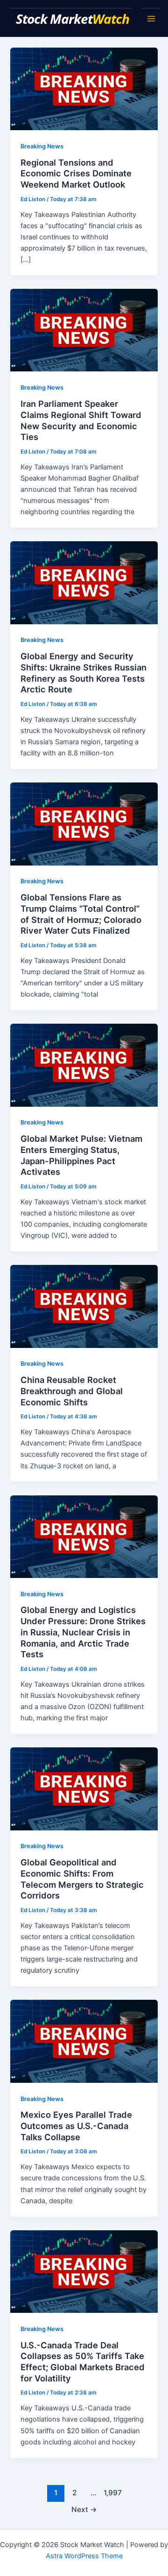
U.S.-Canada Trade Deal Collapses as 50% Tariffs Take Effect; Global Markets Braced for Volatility (83, 2362)
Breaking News (42, 146)
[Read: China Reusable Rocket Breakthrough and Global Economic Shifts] (84, 1306)
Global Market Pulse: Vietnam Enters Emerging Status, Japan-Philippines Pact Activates (81, 1155)
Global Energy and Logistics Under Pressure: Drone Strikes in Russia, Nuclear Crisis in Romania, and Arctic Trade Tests (83, 1632)
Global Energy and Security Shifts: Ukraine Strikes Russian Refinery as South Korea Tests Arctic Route (84, 673)
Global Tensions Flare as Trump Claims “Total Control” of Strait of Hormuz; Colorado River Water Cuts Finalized (81, 914)
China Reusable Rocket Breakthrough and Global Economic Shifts (72, 1391)
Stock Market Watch (74, 19)
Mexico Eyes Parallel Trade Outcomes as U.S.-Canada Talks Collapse (76, 2126)
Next (84, 2510)
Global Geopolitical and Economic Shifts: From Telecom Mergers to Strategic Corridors (82, 1879)
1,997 (112, 2493)
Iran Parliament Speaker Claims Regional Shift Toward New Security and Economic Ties (81, 420)
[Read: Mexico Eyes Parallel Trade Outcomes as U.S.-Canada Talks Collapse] (84, 2041)
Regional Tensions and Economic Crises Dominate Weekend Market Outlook (76, 173)
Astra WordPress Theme (84, 2556)
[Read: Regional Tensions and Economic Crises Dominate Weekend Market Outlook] (84, 88)
